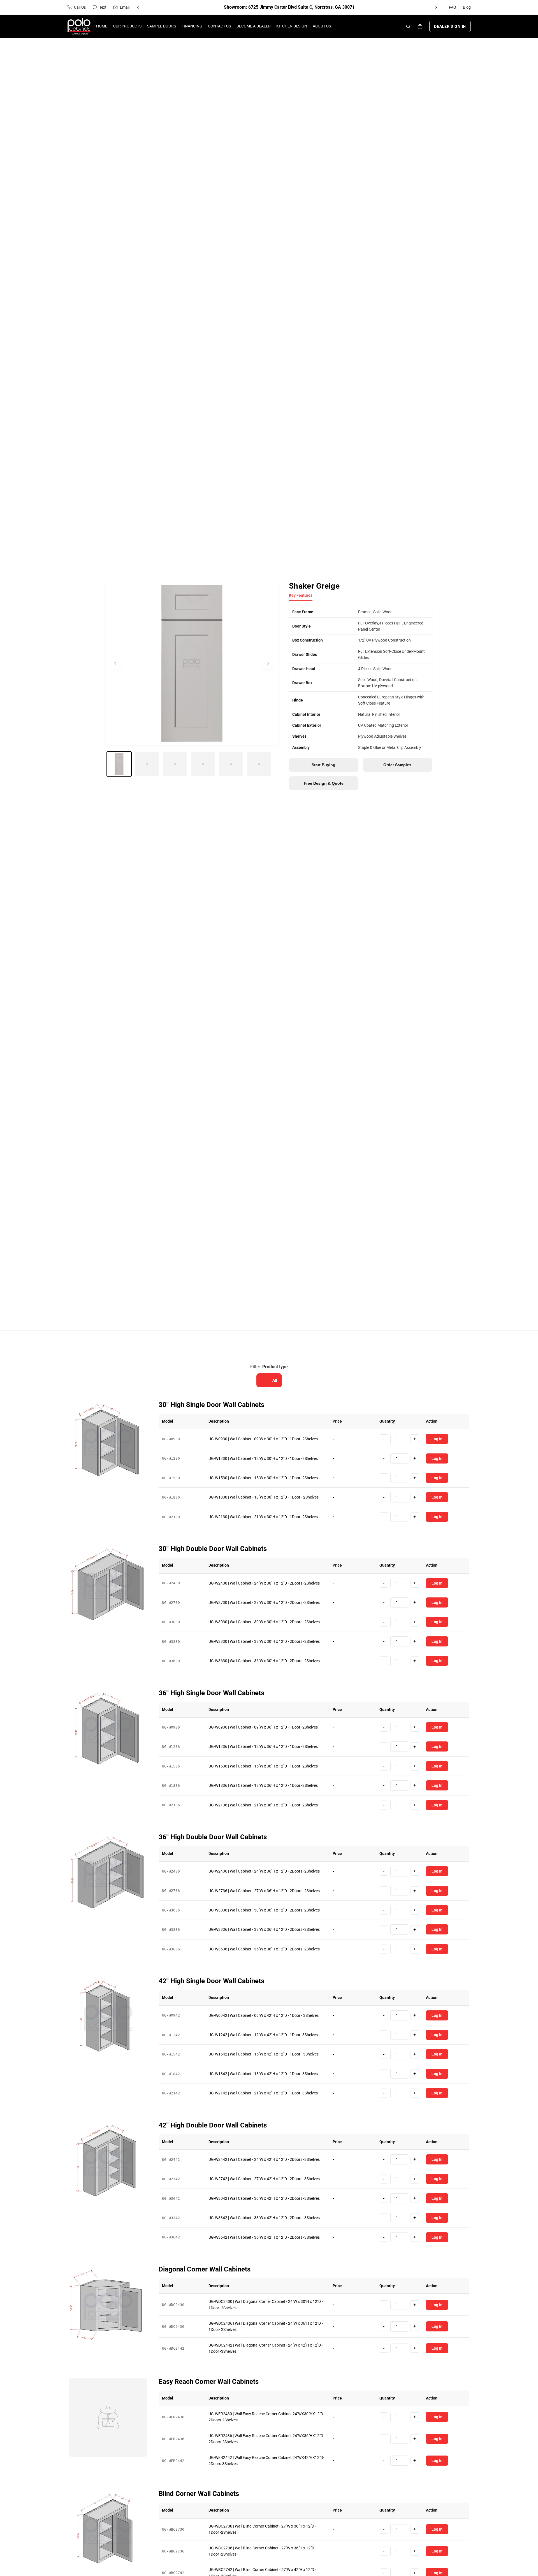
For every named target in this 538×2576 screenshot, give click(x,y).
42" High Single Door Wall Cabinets (211, 1981)
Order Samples (397, 765)
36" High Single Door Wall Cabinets (211, 1693)
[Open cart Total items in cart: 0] (420, 27)
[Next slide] (436, 7)
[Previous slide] (138, 7)
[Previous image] (115, 663)
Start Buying (324, 765)
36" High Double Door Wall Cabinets (213, 1837)
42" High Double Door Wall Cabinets (213, 2125)
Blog (467, 7)
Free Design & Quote (324, 783)
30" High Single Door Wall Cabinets (211, 1405)
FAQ (453, 7)
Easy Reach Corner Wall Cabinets (209, 2382)
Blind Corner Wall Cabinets (199, 2494)
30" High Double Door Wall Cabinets (213, 1549)
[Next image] (268, 663)
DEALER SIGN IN (450, 27)
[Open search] (408, 27)
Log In (437, 1439)
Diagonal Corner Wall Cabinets (205, 2269)
